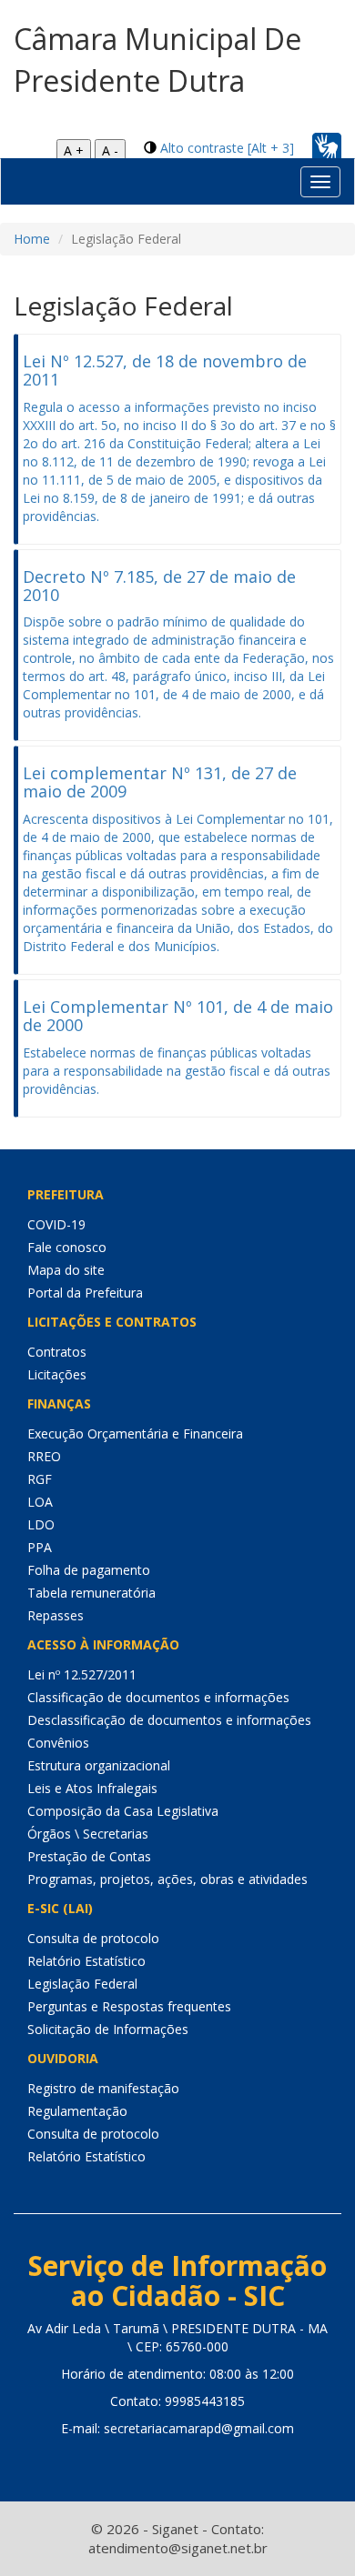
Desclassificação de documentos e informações (169, 1720)
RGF (40, 1479)
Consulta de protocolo (93, 1938)
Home (32, 239)
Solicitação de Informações (108, 2029)
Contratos (57, 1352)
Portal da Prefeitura (85, 1293)
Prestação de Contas (89, 1856)
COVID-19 (56, 1224)
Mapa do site (66, 1270)
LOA (40, 1502)
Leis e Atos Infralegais (92, 1788)
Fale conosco (67, 1247)
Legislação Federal (82, 1984)
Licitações (57, 1374)
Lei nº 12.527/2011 (82, 1674)
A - (110, 150)
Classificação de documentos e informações (158, 1697)
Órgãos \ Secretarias (88, 1834)
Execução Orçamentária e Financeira (135, 1433)
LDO (41, 1524)
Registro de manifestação (103, 2088)
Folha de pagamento (89, 1570)
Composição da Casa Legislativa (123, 1811)
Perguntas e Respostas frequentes (129, 2006)
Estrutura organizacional (99, 1765)
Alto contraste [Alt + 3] (227, 148)
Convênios (58, 1743)
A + (74, 150)
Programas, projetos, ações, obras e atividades (167, 1879)
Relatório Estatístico (86, 1961)
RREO (44, 1456)
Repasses (56, 1615)
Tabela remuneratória (91, 1593)
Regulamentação (77, 2111)
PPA (40, 1547)
